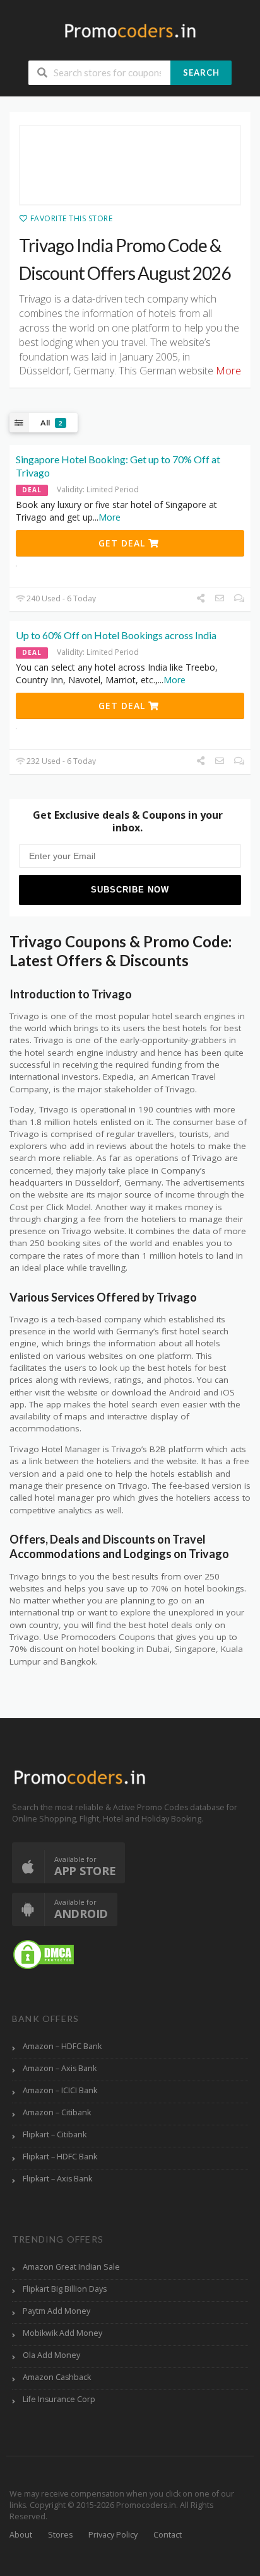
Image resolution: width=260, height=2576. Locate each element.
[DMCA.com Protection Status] (44, 1954)
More (109, 517)
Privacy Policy (113, 2535)
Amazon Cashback (57, 2377)
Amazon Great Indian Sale (71, 2267)
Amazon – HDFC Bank (62, 2046)
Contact (168, 2535)
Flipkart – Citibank (55, 2134)
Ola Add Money (51, 2355)
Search (201, 72)
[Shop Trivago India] (130, 165)
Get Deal (123, 543)
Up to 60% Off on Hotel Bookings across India (116, 635)
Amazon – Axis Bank (60, 2068)
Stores (60, 2535)
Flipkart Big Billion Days (65, 2289)
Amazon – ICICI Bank (60, 2090)
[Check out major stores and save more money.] (130, 31)
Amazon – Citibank (57, 2112)
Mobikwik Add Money (62, 2333)
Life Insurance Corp (59, 2399)
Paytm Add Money (56, 2311)
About (21, 2535)
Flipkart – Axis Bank (57, 2179)
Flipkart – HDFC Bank (60, 2157)
